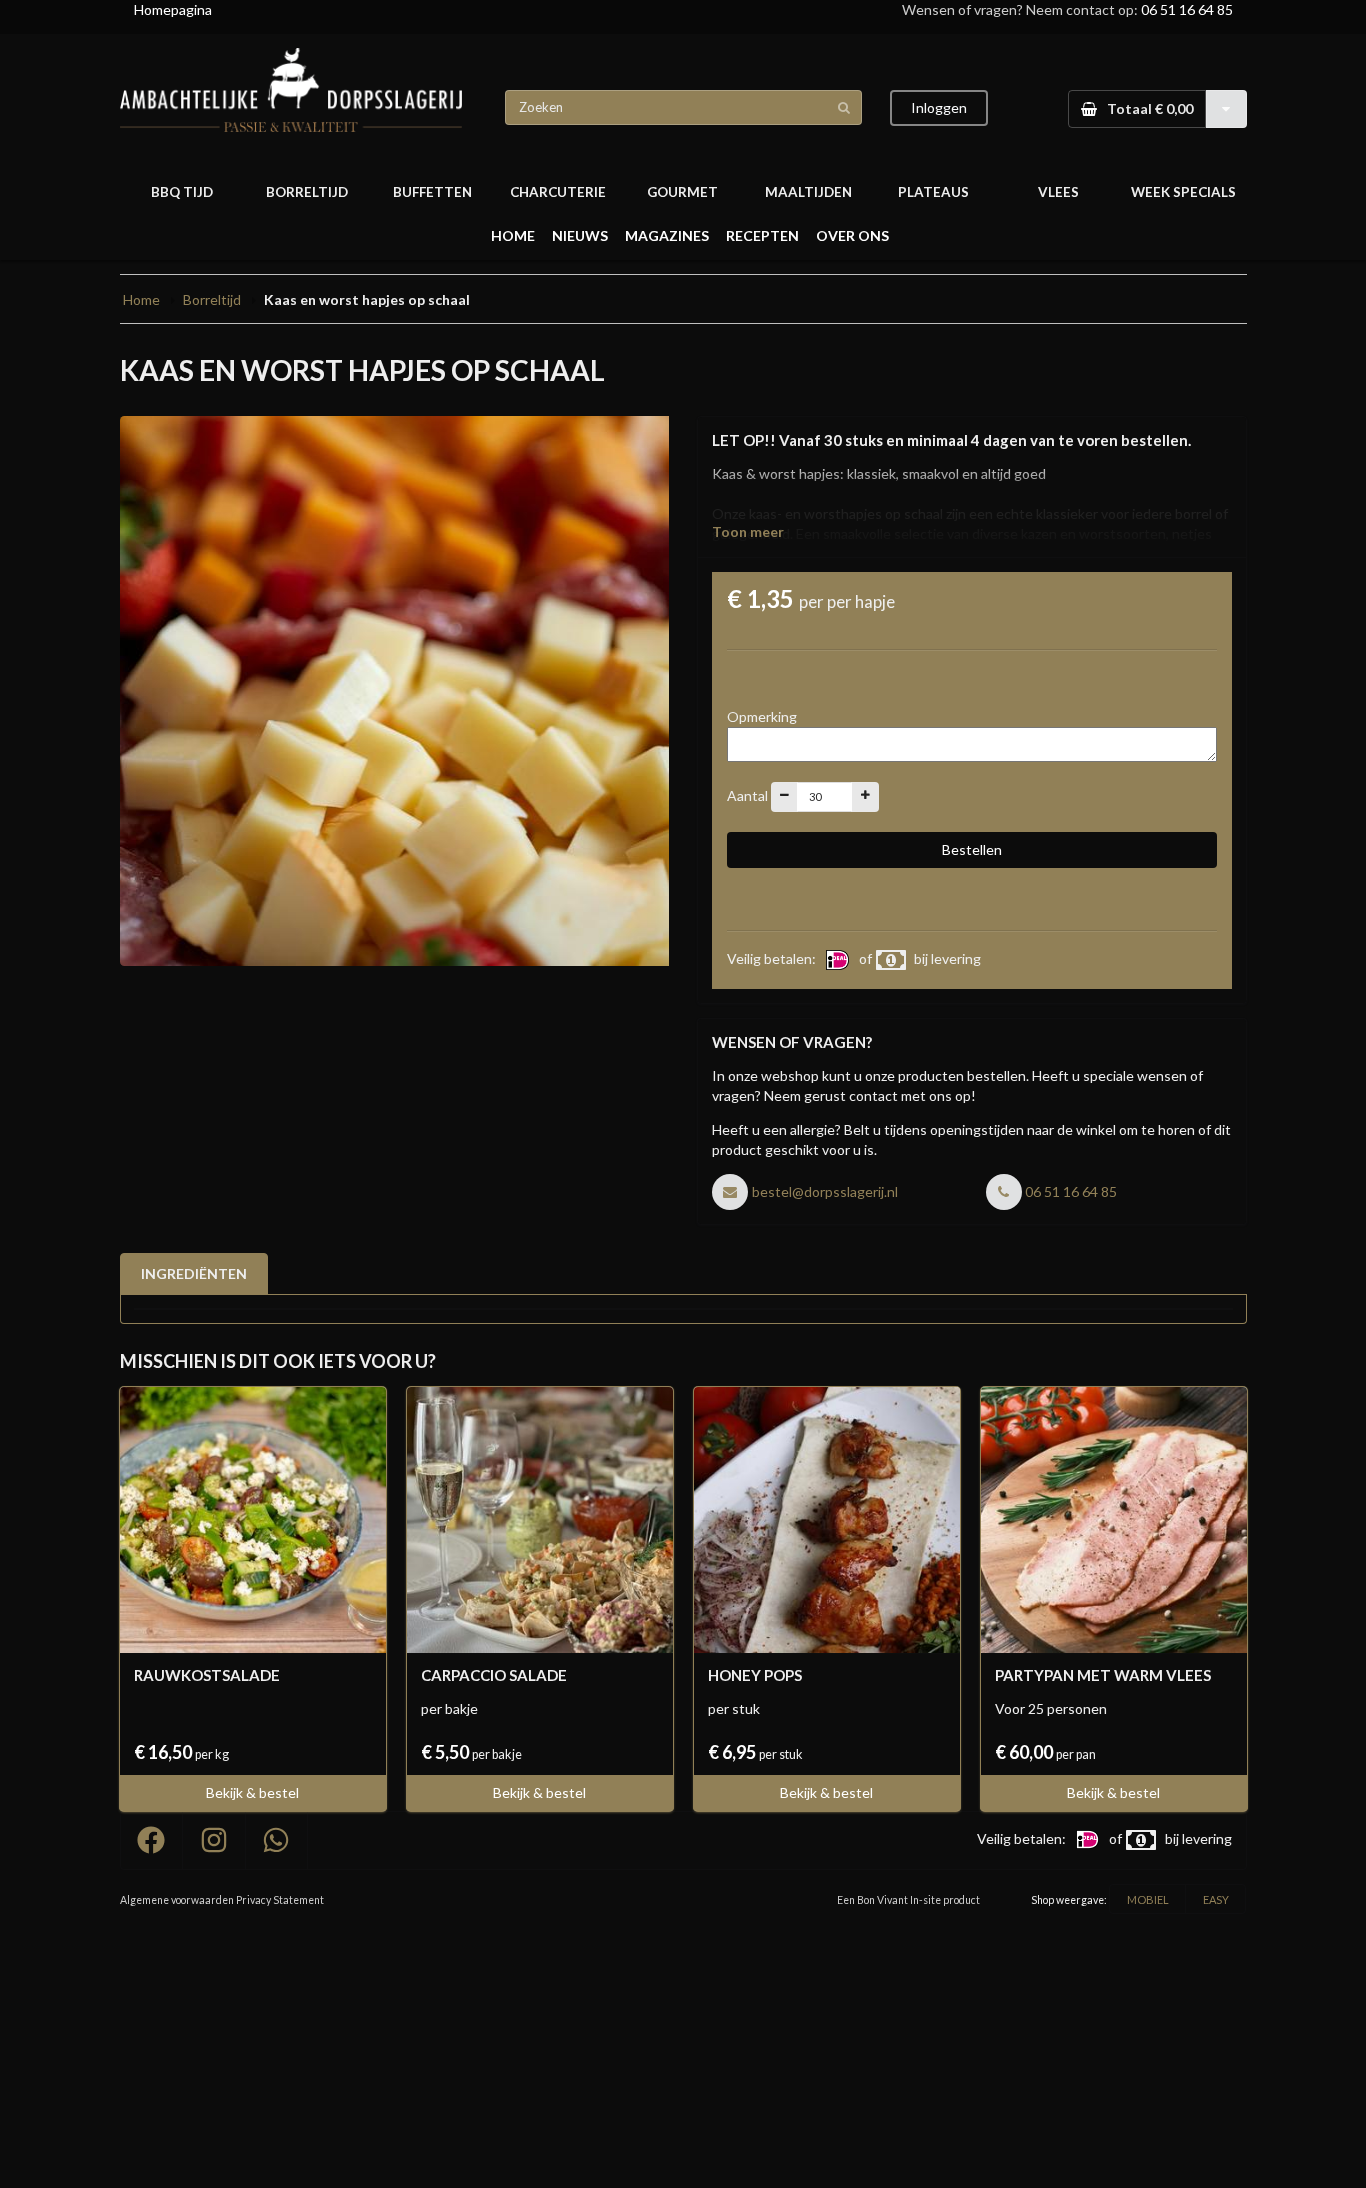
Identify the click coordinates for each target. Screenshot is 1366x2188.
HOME (513, 235)
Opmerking (762, 716)
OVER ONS (852, 235)
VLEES (1058, 192)
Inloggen (939, 107)
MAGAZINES (667, 235)
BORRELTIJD (307, 192)
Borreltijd (212, 299)
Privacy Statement (280, 1900)
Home (141, 299)
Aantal (747, 794)
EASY (1216, 1899)
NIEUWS (580, 235)
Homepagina (173, 9)
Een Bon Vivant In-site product (908, 1900)
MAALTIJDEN (808, 192)
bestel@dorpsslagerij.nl (825, 1191)
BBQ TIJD (182, 192)
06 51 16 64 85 (1187, 9)
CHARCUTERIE (558, 192)
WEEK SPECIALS (1183, 192)
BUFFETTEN (432, 192)
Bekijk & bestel (252, 1792)
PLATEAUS (933, 192)
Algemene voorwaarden (177, 1900)
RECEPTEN (762, 235)
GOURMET (682, 192)
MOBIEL (1148, 1899)
